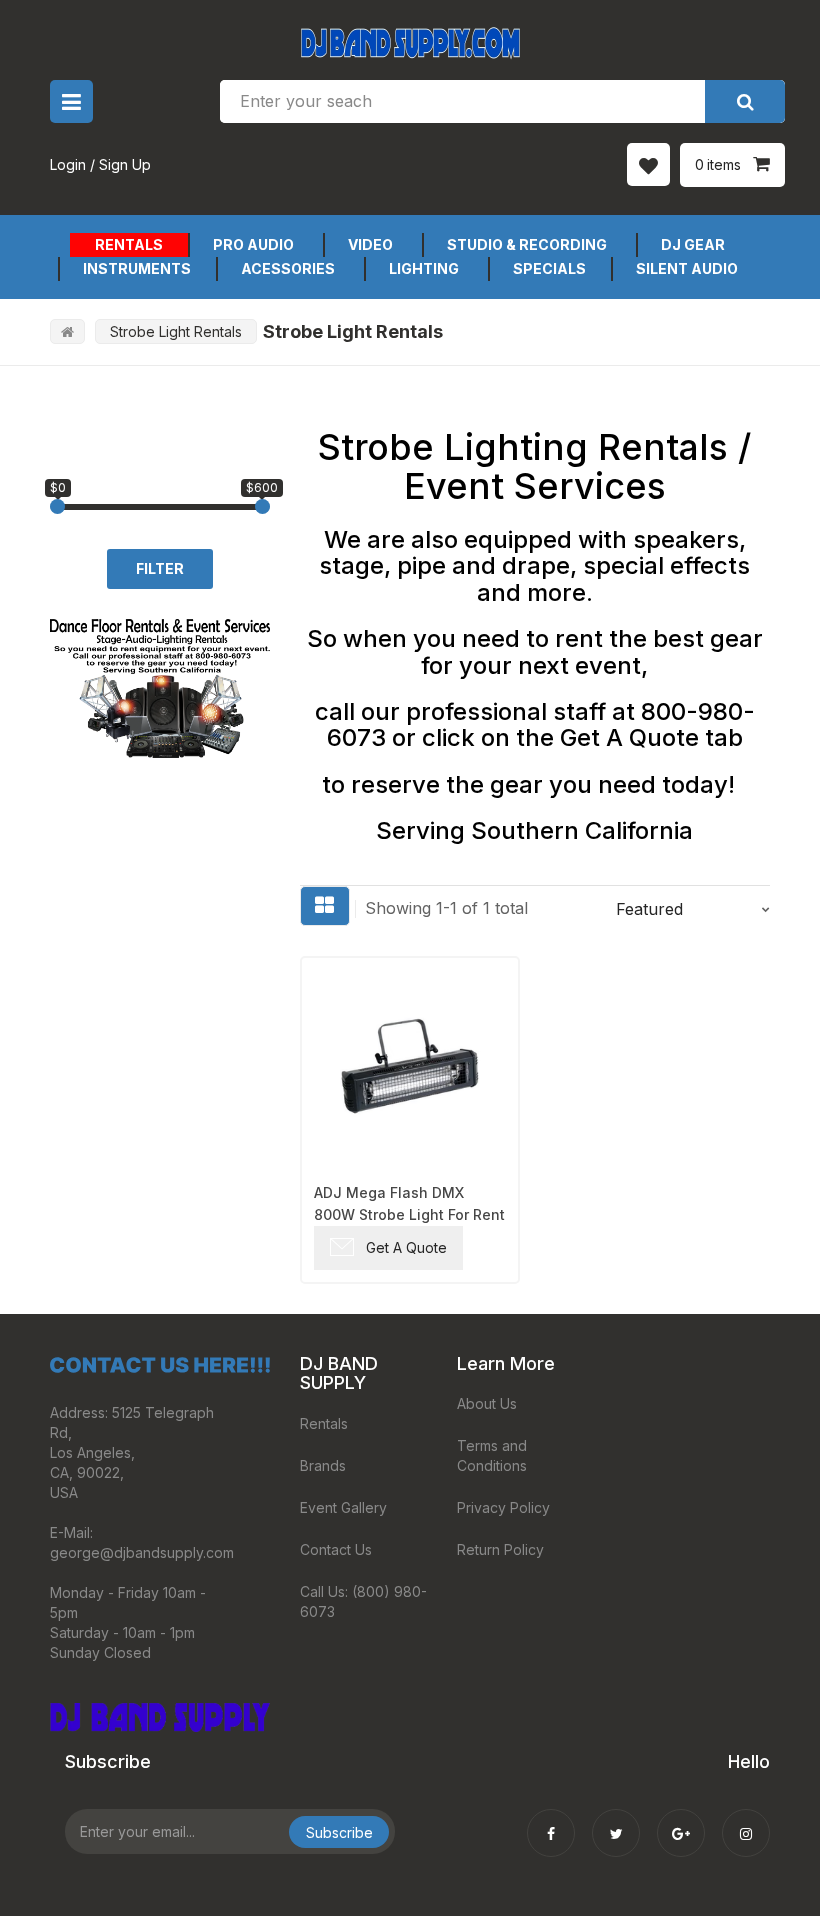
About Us (487, 1403)
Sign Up (125, 164)
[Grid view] (325, 906)
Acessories (288, 268)
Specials (549, 268)
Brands (323, 1465)
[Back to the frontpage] (67, 331)
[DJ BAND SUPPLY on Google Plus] (681, 1820)
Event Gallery (343, 1507)
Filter (160, 568)
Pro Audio (253, 244)
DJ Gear (693, 244)
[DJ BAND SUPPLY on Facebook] (551, 1820)
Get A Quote (406, 1247)
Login (68, 164)
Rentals (129, 244)
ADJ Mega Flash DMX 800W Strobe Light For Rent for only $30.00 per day (409, 1205)
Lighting (424, 268)
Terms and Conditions (492, 1455)
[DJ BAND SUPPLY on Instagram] (746, 1820)
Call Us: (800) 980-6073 (363, 1601)
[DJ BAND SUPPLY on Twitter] (616, 1820)
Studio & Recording (527, 244)
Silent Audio (687, 268)
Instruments (137, 268)
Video (370, 244)
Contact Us (336, 1549)
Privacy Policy (503, 1507)
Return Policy (500, 1549)
